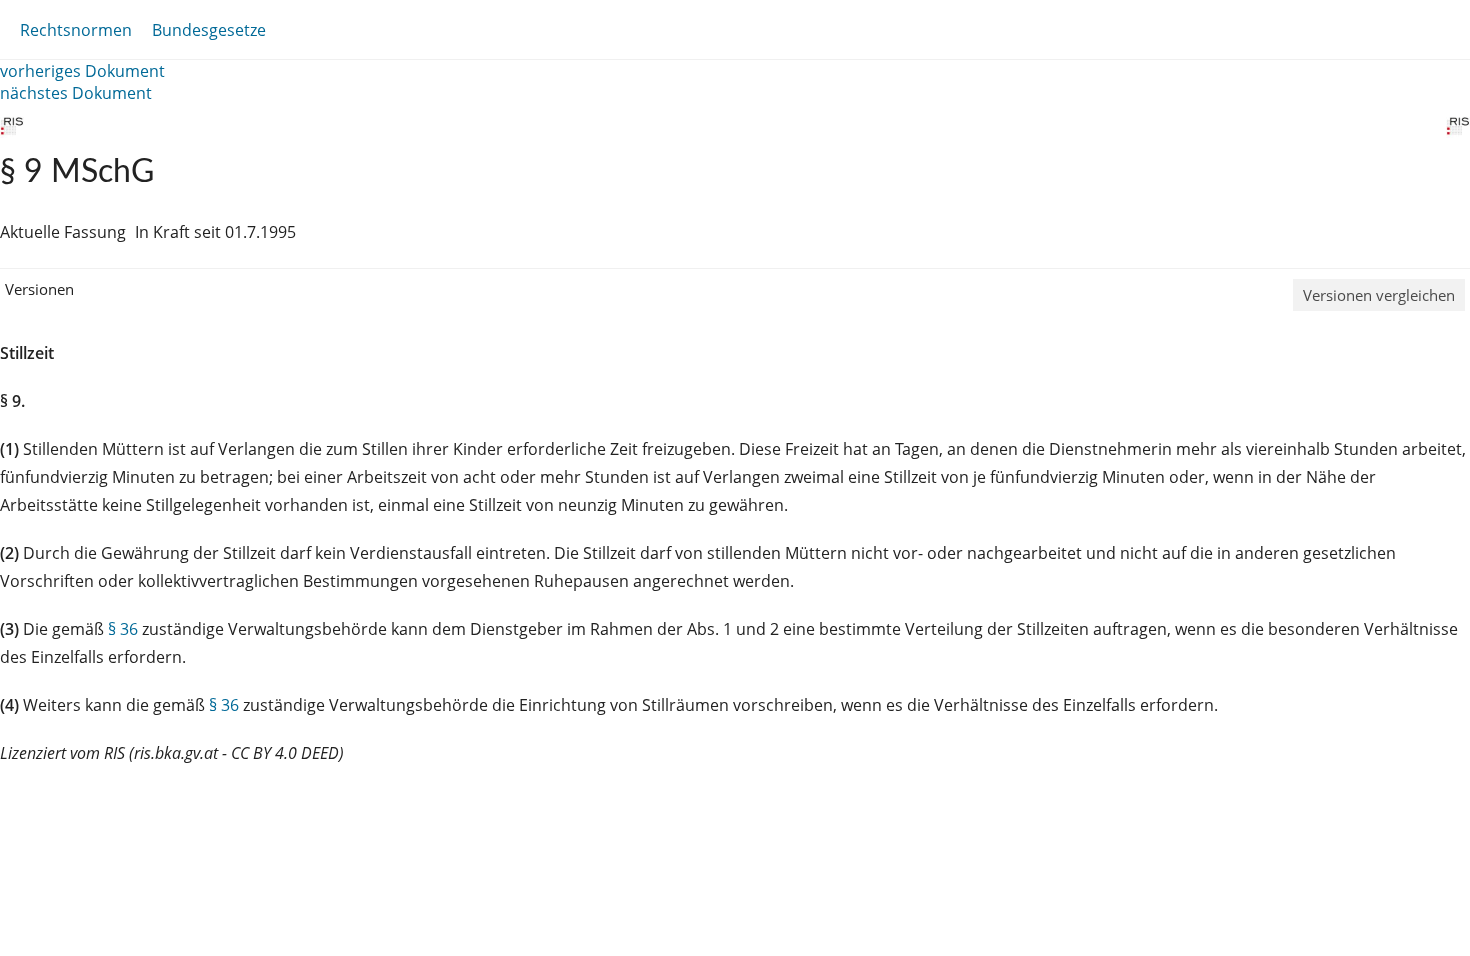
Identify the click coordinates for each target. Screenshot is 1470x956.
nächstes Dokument (76, 93)
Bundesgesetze (209, 30)
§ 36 (123, 629)
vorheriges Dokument (82, 71)
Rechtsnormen (76, 30)
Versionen (39, 289)
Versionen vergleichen (1379, 295)
